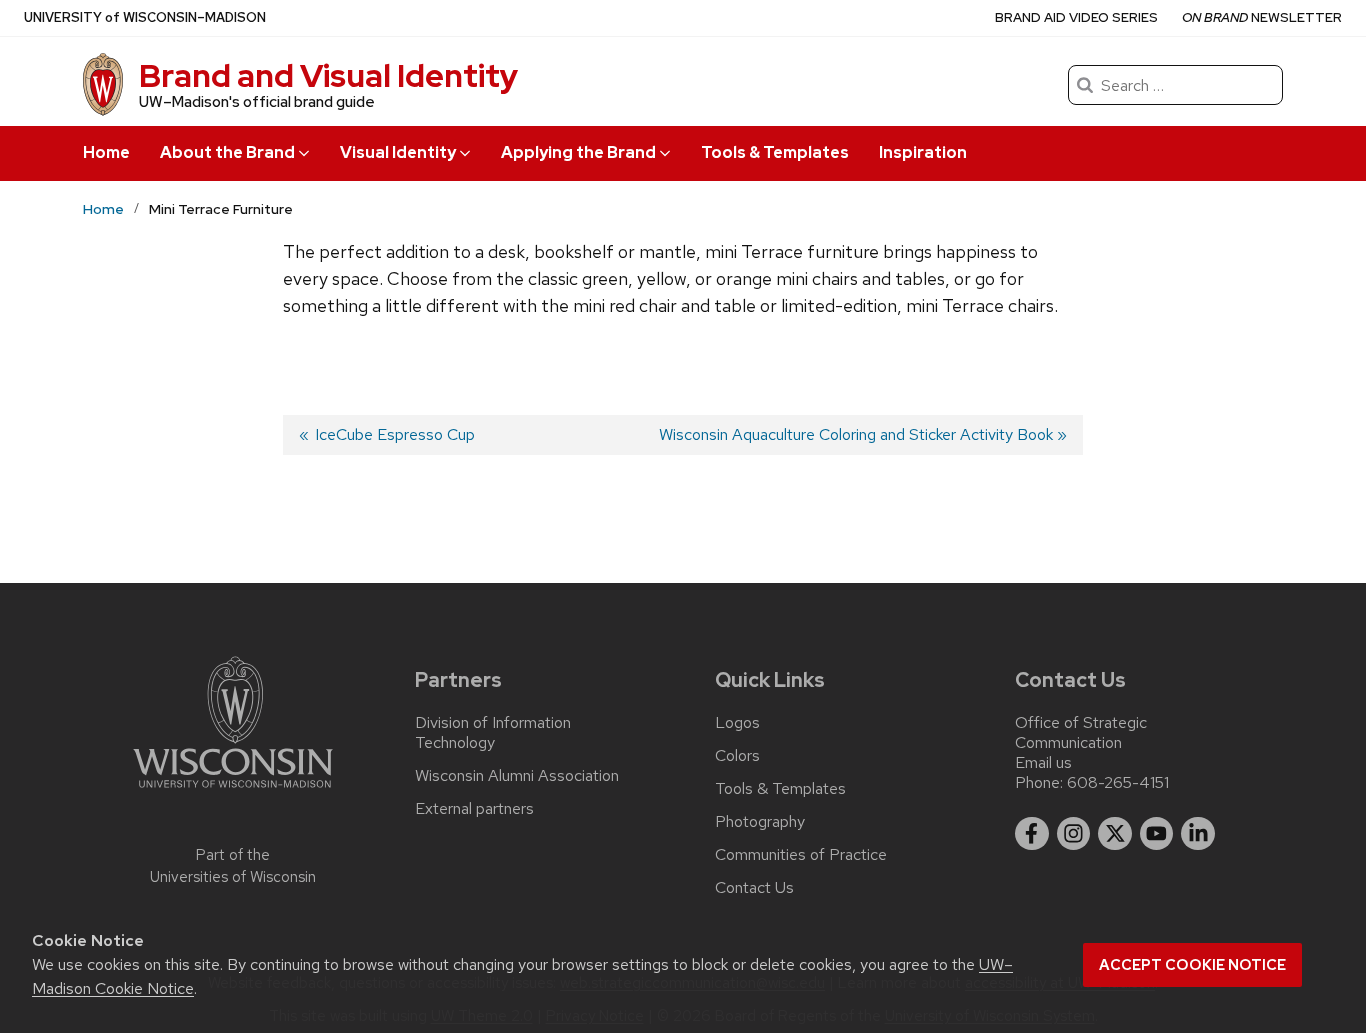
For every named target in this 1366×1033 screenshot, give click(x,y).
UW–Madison (145, 17)
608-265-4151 (1118, 782)
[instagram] (1074, 834)
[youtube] (1157, 834)
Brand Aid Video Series (1076, 17)
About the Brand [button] (227, 152)
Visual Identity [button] (398, 152)
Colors (737, 756)
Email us (1043, 762)
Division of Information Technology (493, 733)
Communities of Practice (801, 855)
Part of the (233, 866)
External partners (474, 809)
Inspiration (923, 152)
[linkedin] (1198, 834)
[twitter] (1115, 834)
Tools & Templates (775, 152)
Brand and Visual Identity (328, 75)
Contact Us (754, 888)
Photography (760, 822)
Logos (737, 723)
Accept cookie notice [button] (1192, 965)
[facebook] (1032, 834)
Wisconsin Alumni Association (517, 776)
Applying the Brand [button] (578, 152)
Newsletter (1262, 17)
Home (106, 152)
